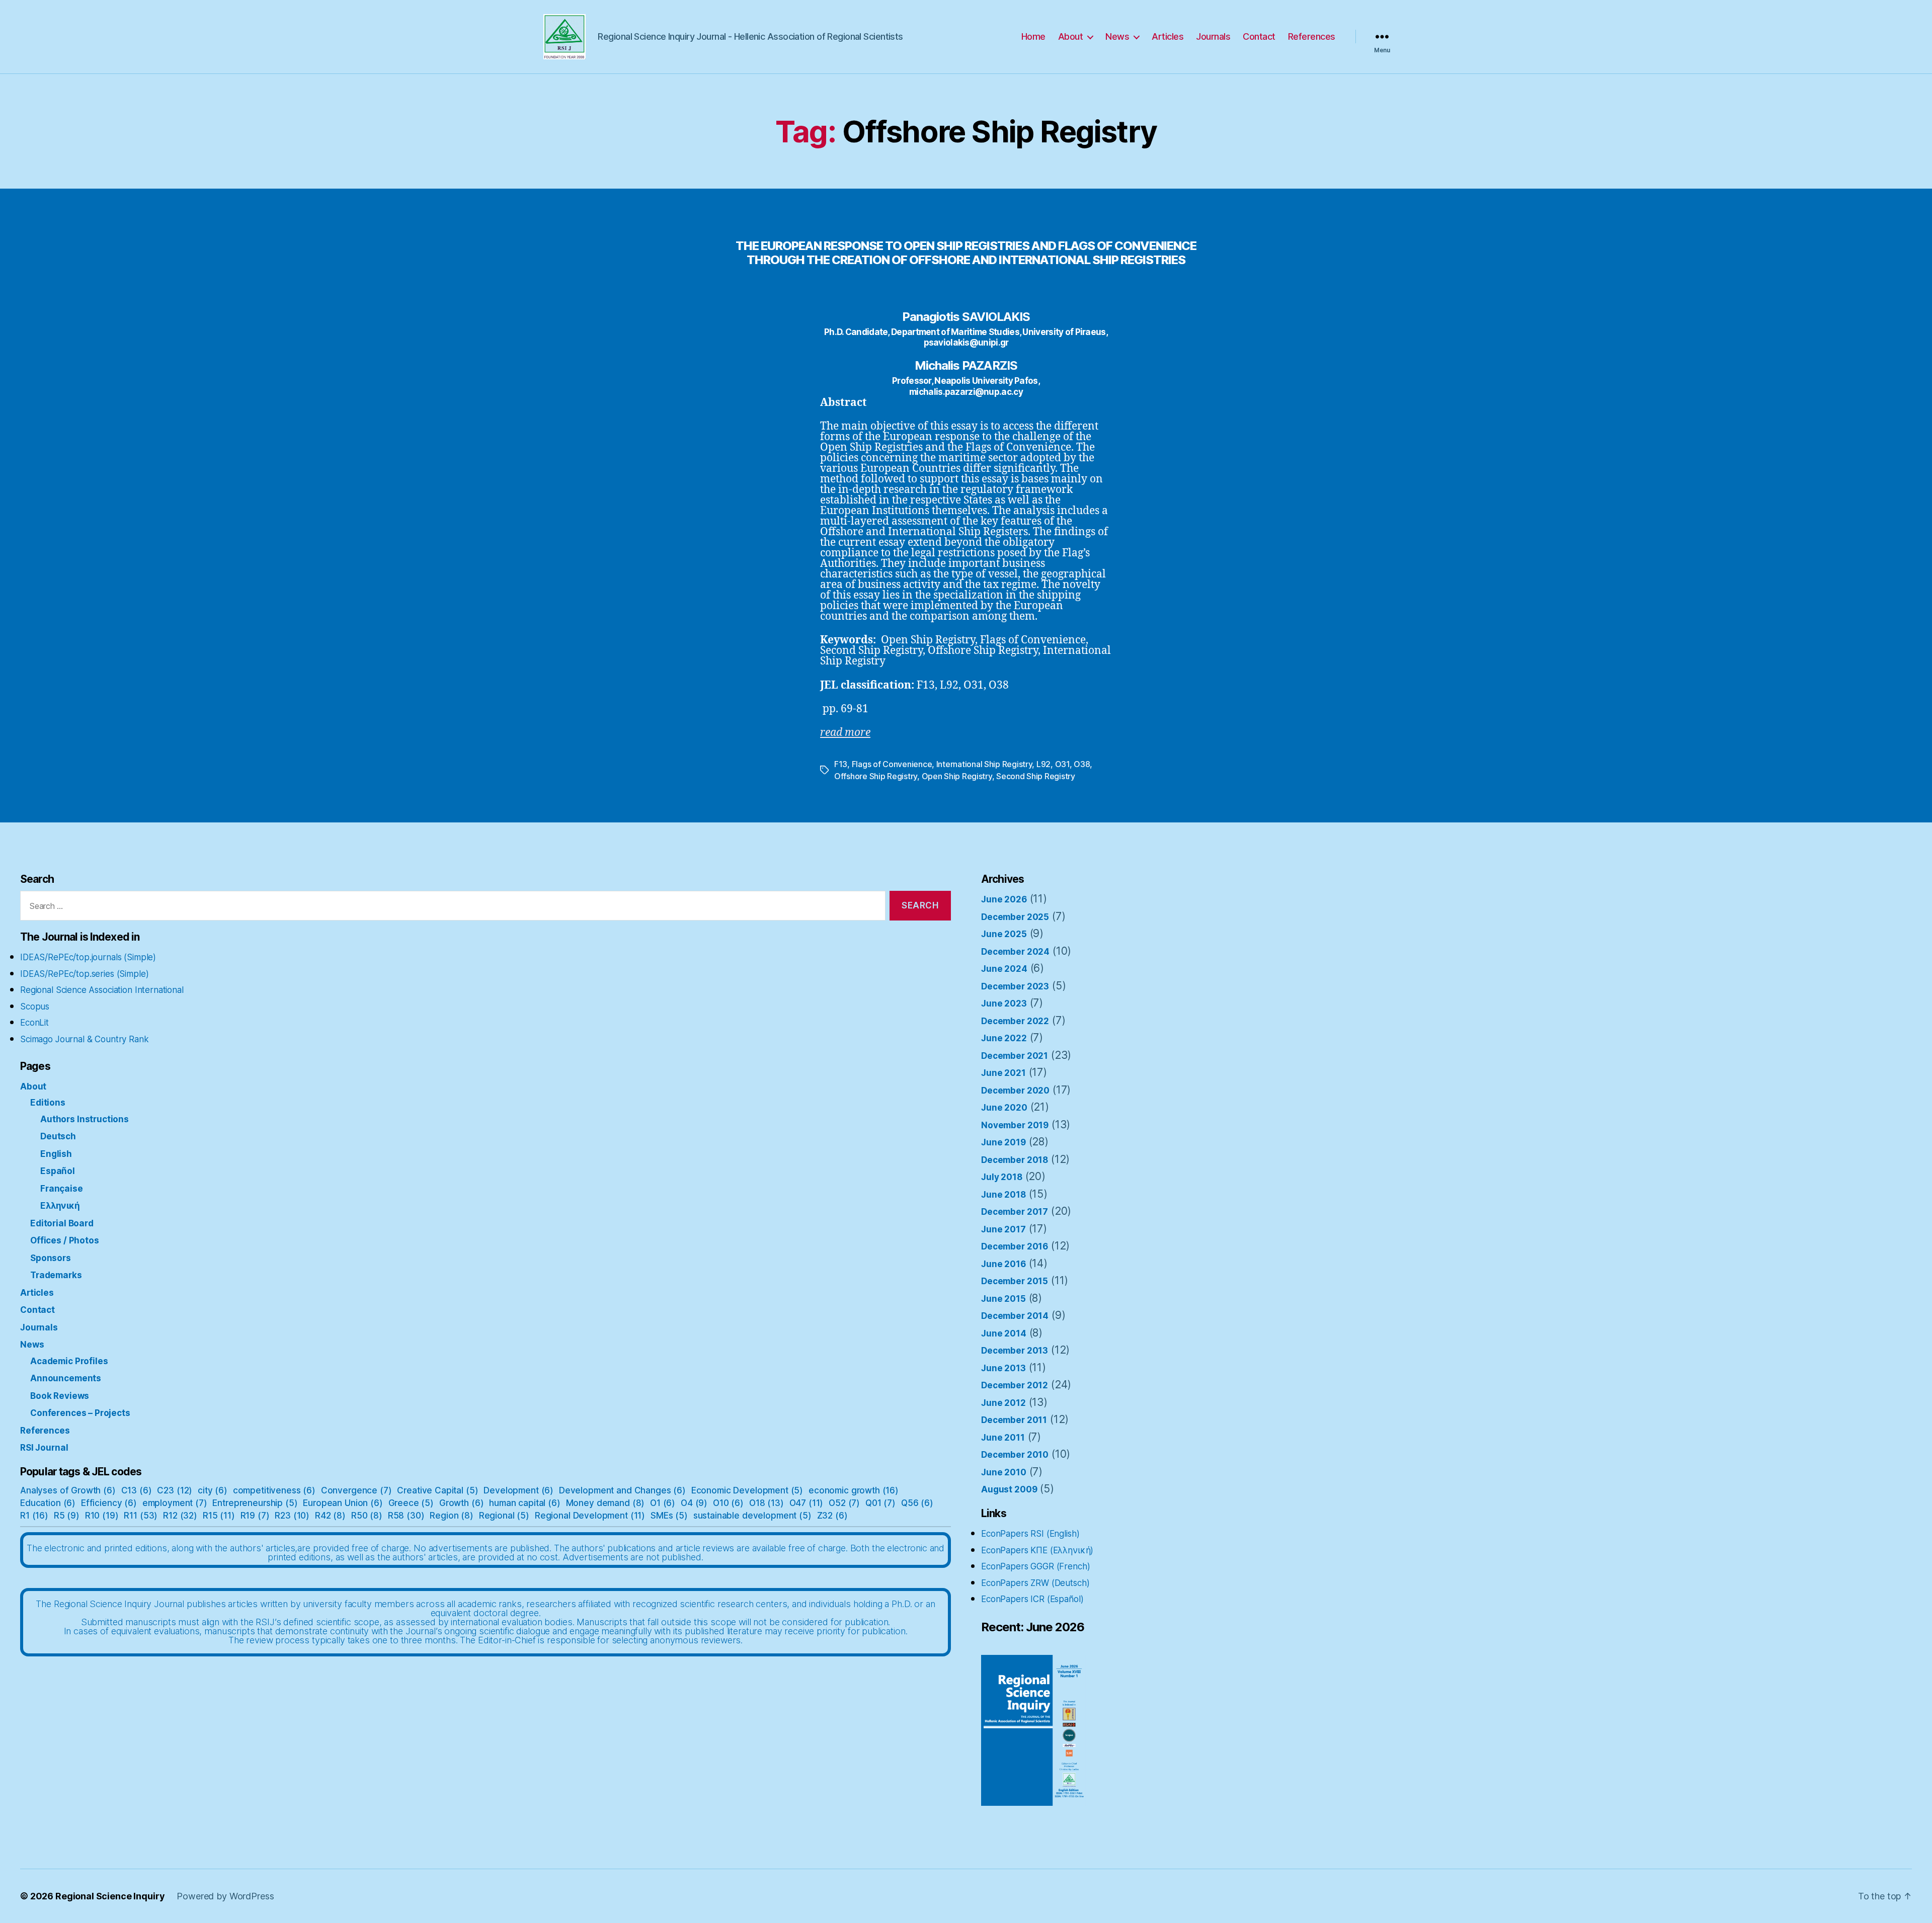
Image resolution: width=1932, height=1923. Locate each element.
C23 (175, 1490)
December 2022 (1015, 1021)
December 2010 (1015, 1455)
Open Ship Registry (957, 776)
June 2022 (1004, 1038)
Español (58, 1171)
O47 (807, 1503)
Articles (1168, 36)
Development (518, 1490)
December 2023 (1015, 986)
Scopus (35, 1007)
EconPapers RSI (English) (1030, 1534)
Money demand (606, 1503)
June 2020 (1004, 1108)
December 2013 (1015, 1351)
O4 (694, 1503)
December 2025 (1015, 917)
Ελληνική (60, 1206)
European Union (343, 1503)
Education (48, 1503)
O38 (1082, 764)
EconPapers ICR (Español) (1032, 1599)
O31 (1062, 764)
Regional (504, 1516)
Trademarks (56, 1275)
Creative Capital (437, 1490)
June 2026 (1004, 899)
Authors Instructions (85, 1119)
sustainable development (752, 1516)
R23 (292, 1516)
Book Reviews (60, 1396)
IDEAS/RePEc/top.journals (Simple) (88, 957)
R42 (330, 1516)
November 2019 (1015, 1125)
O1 (663, 1503)
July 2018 (1002, 1177)
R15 (219, 1516)
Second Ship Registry (1036, 776)
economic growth (854, 1490)
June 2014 (1004, 1333)
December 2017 (1015, 1212)
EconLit (34, 1023)
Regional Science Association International (102, 990)
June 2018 (1003, 1195)
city (213, 1490)
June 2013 (1003, 1368)
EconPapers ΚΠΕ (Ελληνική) (1037, 1550)
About (1071, 36)
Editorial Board (62, 1223)
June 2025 (1004, 934)
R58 (406, 1516)
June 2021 (1003, 1073)
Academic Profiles (69, 1361)
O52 (844, 1503)
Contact (1259, 36)
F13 (841, 764)
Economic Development (747, 1490)
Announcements (66, 1378)
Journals (1213, 36)
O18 (767, 1503)
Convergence (356, 1490)
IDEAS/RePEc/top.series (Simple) (84, 974)
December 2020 (1015, 1091)
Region (452, 1516)
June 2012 (1003, 1403)
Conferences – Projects (80, 1413)
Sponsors (51, 1258)
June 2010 (1004, 1472)
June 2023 (1004, 1004)
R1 (34, 1516)
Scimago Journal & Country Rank (85, 1039)
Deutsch (58, 1136)
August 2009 (1009, 1489)
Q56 (917, 1503)
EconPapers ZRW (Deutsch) (1035, 1583)
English (56, 1154)
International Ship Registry (984, 764)
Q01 (880, 1503)
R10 (102, 1516)
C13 (137, 1490)
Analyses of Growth (68, 1490)
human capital (525, 1503)
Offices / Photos (65, 1240)
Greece (411, 1503)
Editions (48, 1103)
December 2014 (1015, 1316)
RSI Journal (44, 1448)
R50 (367, 1516)
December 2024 (1015, 952)
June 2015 (1003, 1299)
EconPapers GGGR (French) (1035, 1566)
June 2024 (1004, 969)
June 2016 (1003, 1264)
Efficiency (109, 1503)
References (1312, 36)
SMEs (669, 1516)
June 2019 (1003, 1142)
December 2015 (1015, 1281)
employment (175, 1503)
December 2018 (1015, 1160)
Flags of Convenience (892, 764)
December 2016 (1015, 1246)
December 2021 (1015, 1056)
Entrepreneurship (255, 1503)
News (1117, 36)
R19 (255, 1516)
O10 (728, 1503)
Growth (462, 1503)
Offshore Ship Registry (876, 776)
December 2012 (1015, 1385)
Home (1033, 36)
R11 (141, 1516)
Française (62, 1189)
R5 (67, 1516)
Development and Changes (622, 1490)
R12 (180, 1516)
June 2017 (1003, 1229)
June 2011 (1003, 1438)
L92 (1043, 764)
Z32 (832, 1516)
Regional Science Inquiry (110, 1896)
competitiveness (274, 1490)
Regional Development (590, 1516)
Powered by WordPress (225, 1896)
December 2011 (1014, 1420)
